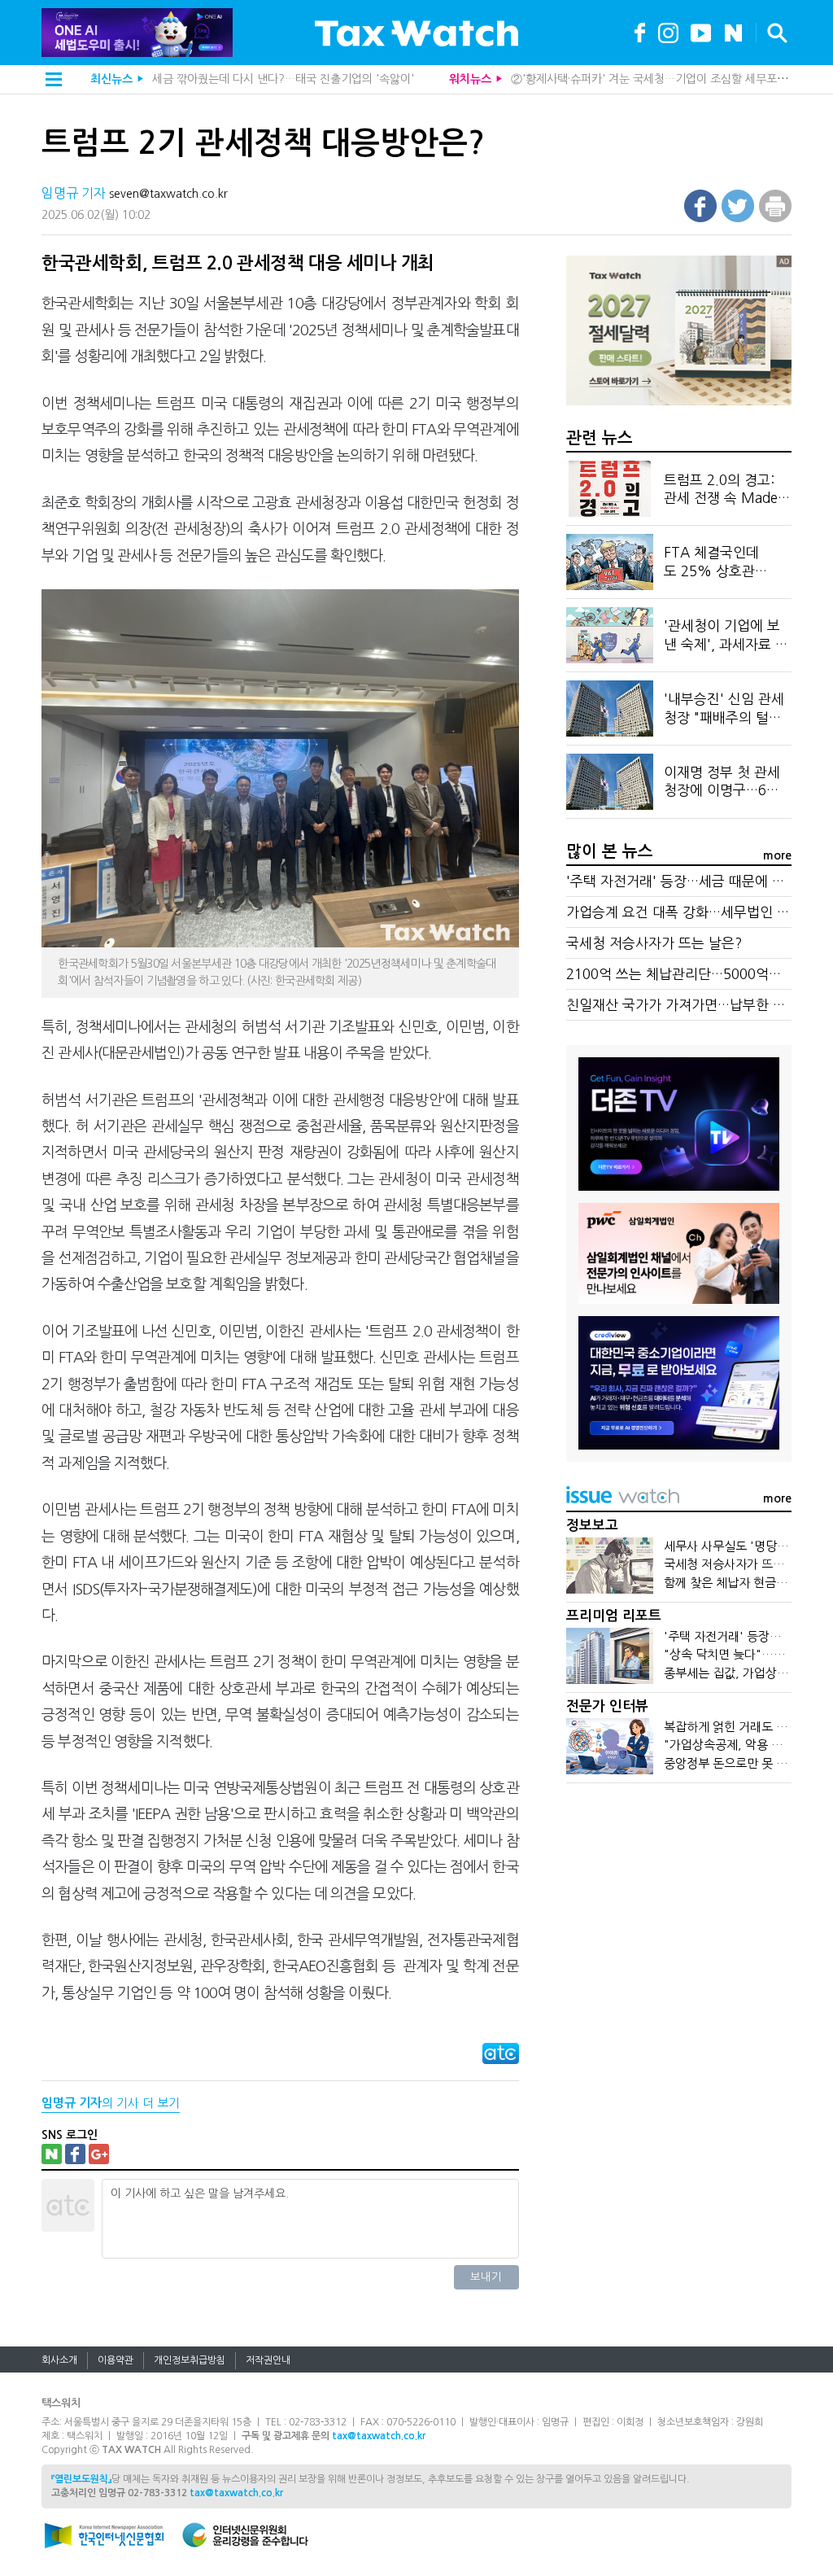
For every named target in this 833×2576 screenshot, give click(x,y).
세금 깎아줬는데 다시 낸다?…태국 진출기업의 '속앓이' (283, 79)
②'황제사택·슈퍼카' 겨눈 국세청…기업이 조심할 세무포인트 (654, 79)
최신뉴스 (111, 79)
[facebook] (640, 31)
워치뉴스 (470, 79)
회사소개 (59, 2360)
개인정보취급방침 (190, 2360)
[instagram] (668, 31)
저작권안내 (268, 2360)
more (777, 855)
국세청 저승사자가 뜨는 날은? (654, 943)
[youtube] (701, 31)
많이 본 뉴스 (610, 851)
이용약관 (116, 2360)
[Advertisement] (678, 1920)
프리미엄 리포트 (614, 1616)
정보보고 (592, 1526)
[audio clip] (733, 31)
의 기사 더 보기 (111, 2103)
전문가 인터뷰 (607, 1706)
